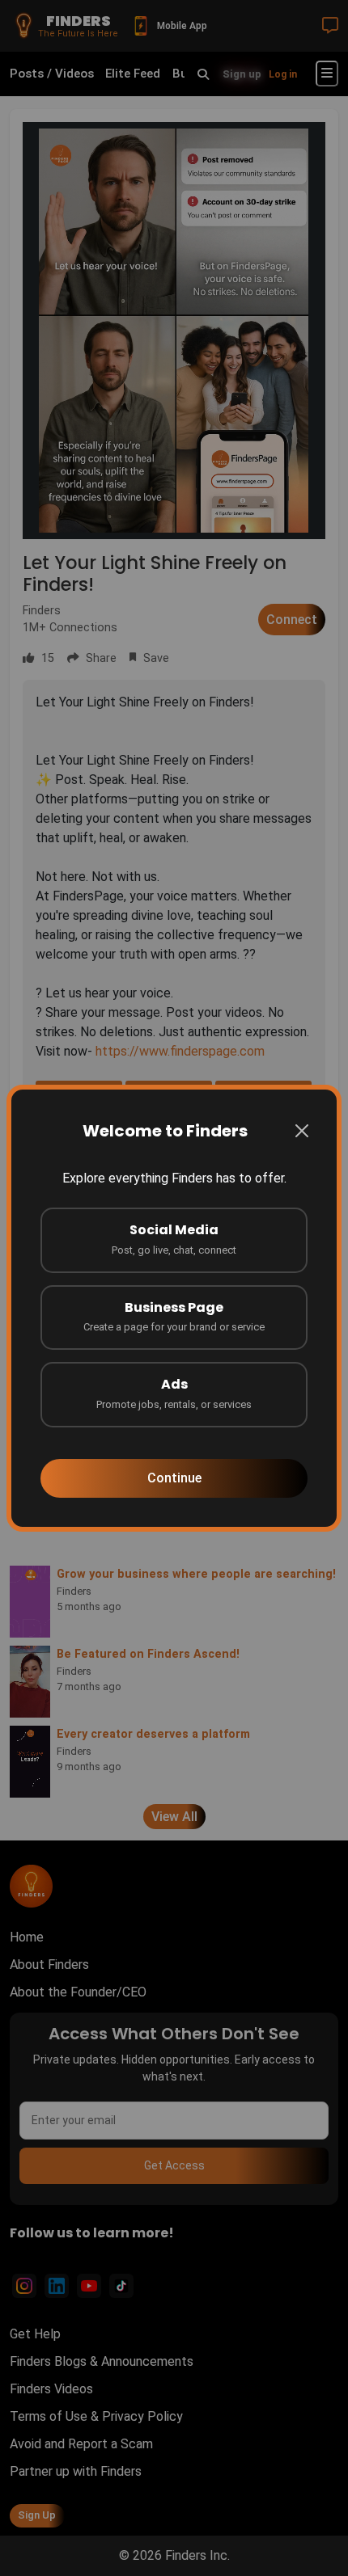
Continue (174, 1478)
